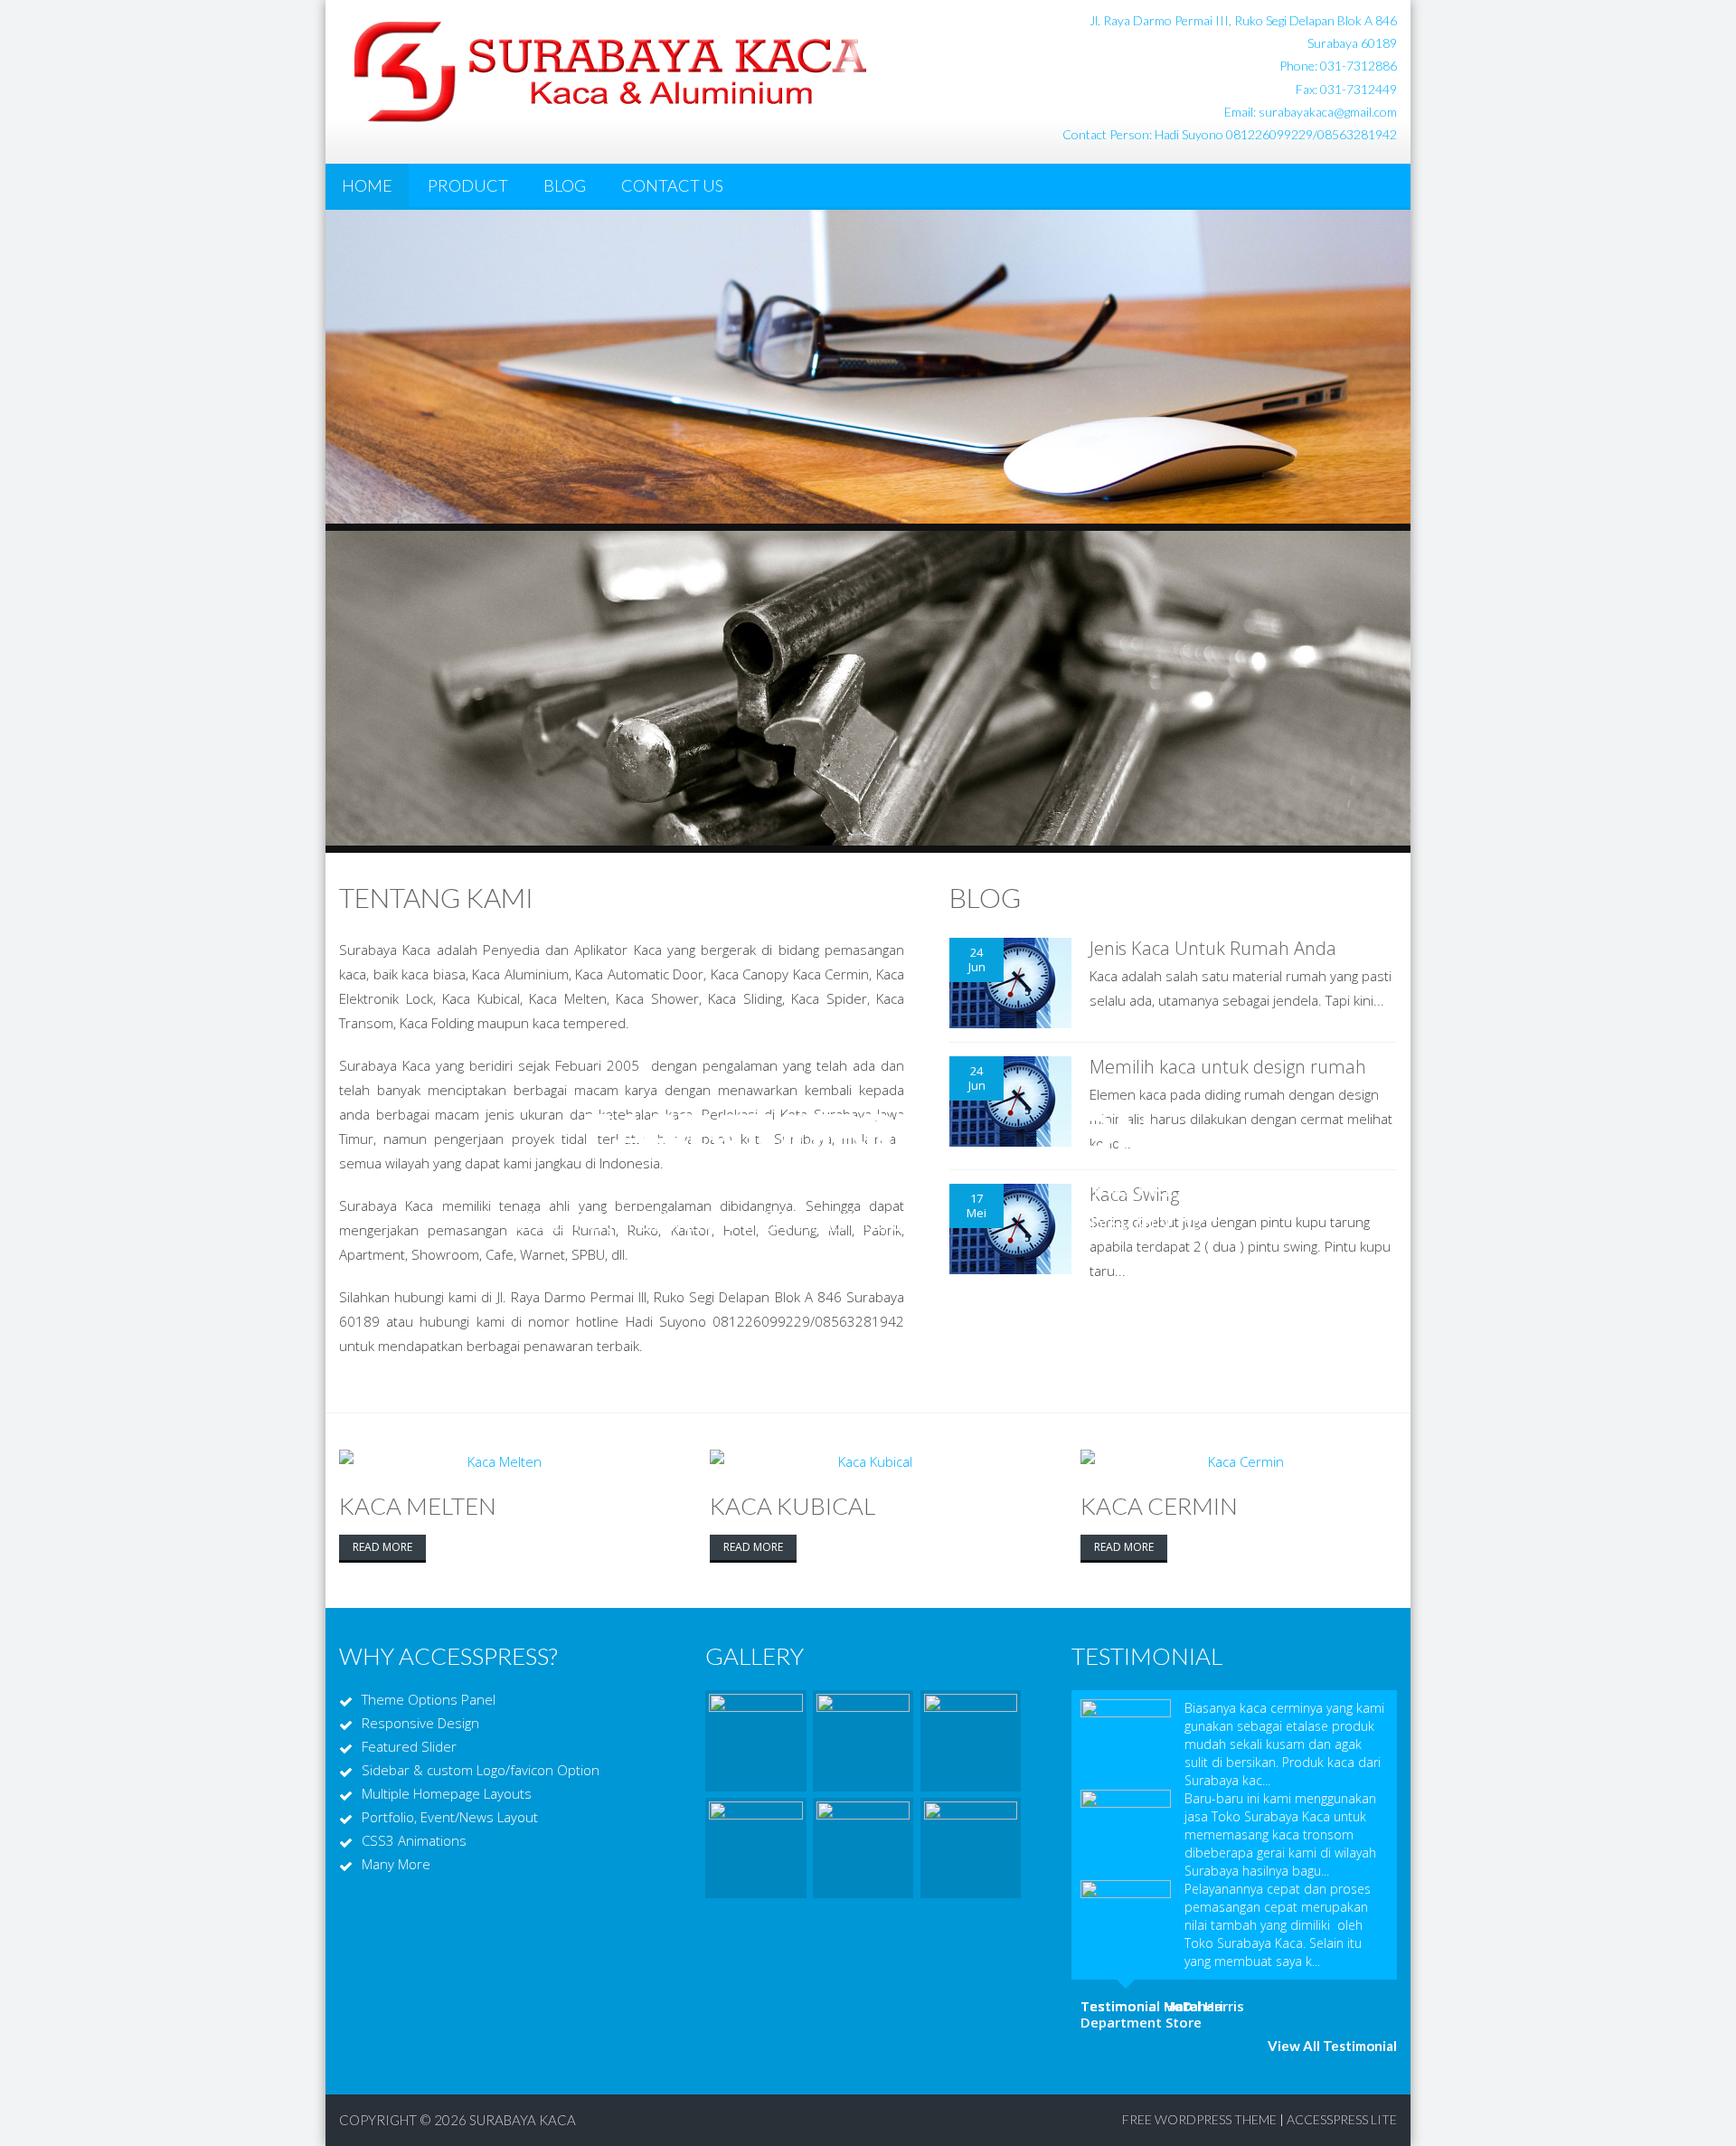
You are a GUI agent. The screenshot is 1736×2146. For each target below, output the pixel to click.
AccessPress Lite (1342, 2119)
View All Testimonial (1332, 2046)
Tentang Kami (436, 897)
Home (367, 185)
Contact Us (672, 185)
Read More (382, 1547)
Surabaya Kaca (523, 2120)
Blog (565, 185)
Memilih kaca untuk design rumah (1228, 1067)
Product (468, 185)
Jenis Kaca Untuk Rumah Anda (1213, 948)
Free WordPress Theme (1199, 2119)
